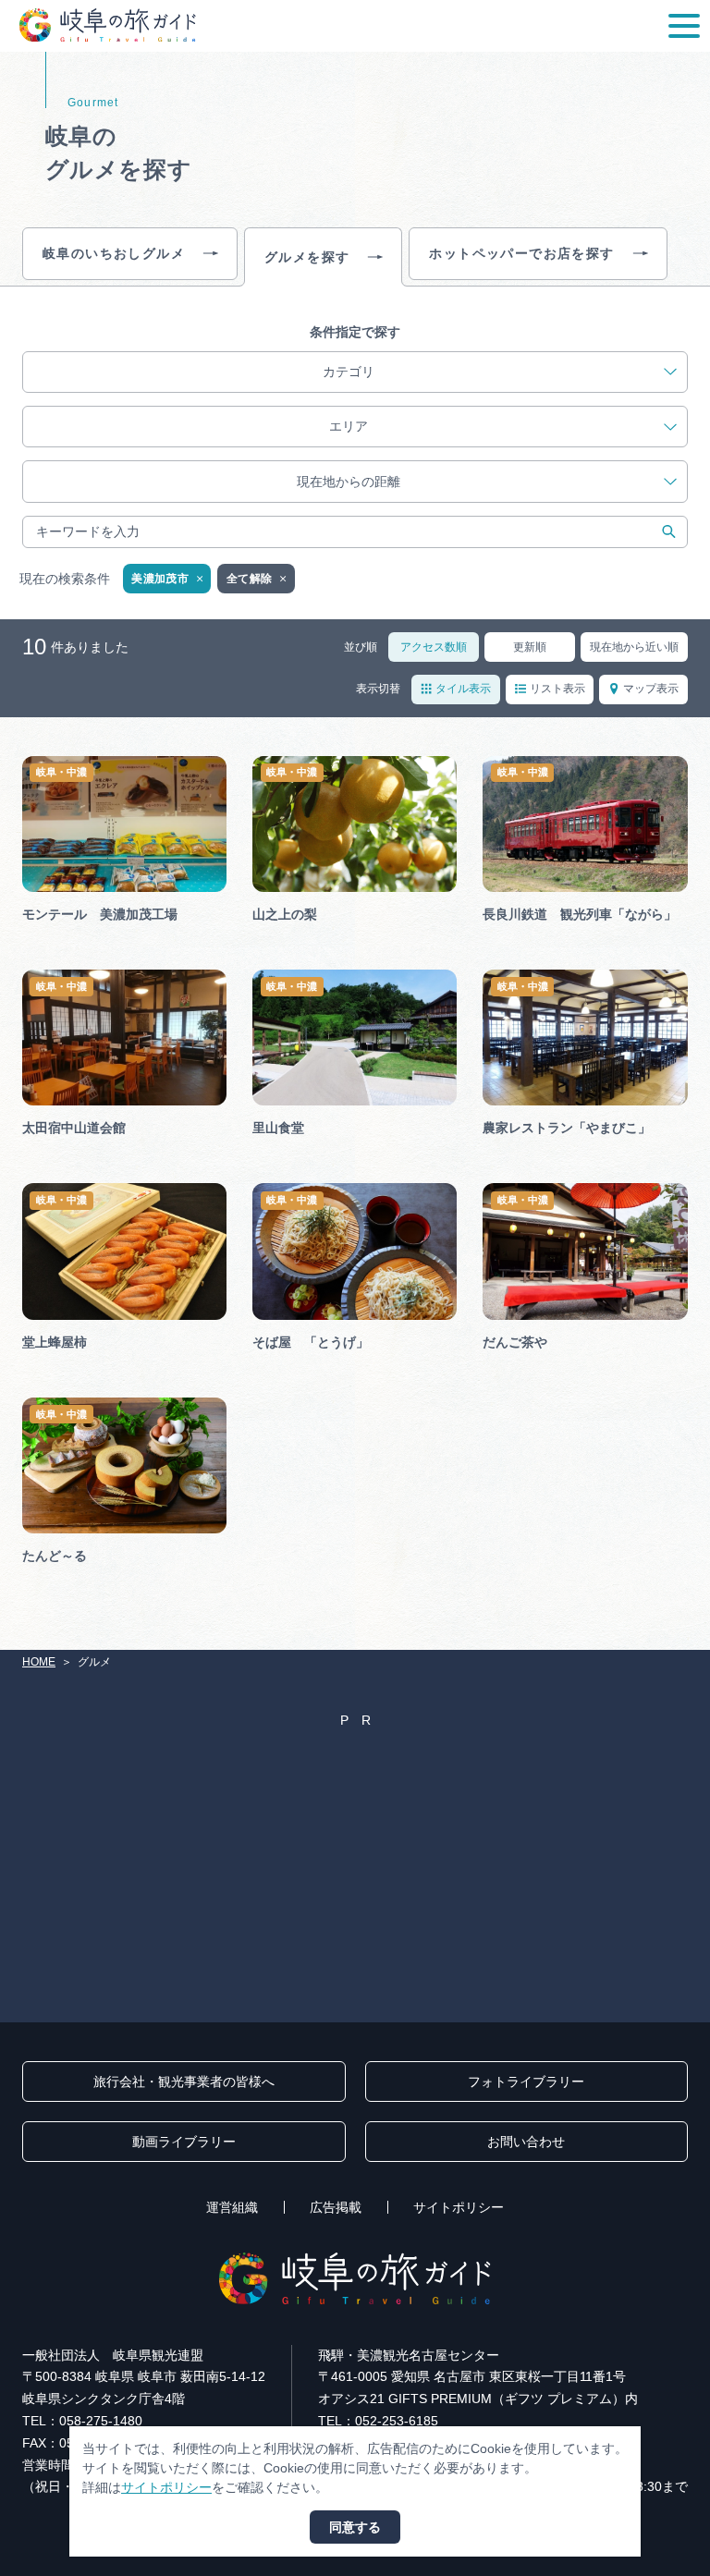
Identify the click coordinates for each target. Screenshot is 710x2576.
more (37, 763)
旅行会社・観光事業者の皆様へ (184, 2082)
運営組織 (232, 2207)
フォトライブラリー (526, 2082)
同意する (355, 2527)
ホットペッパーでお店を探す (521, 253)
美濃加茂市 (160, 579)
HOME (39, 1662)
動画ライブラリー (184, 2142)
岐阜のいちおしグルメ (114, 253)
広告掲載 (336, 2207)
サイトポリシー (459, 2207)
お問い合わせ (526, 2142)
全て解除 (249, 579)
